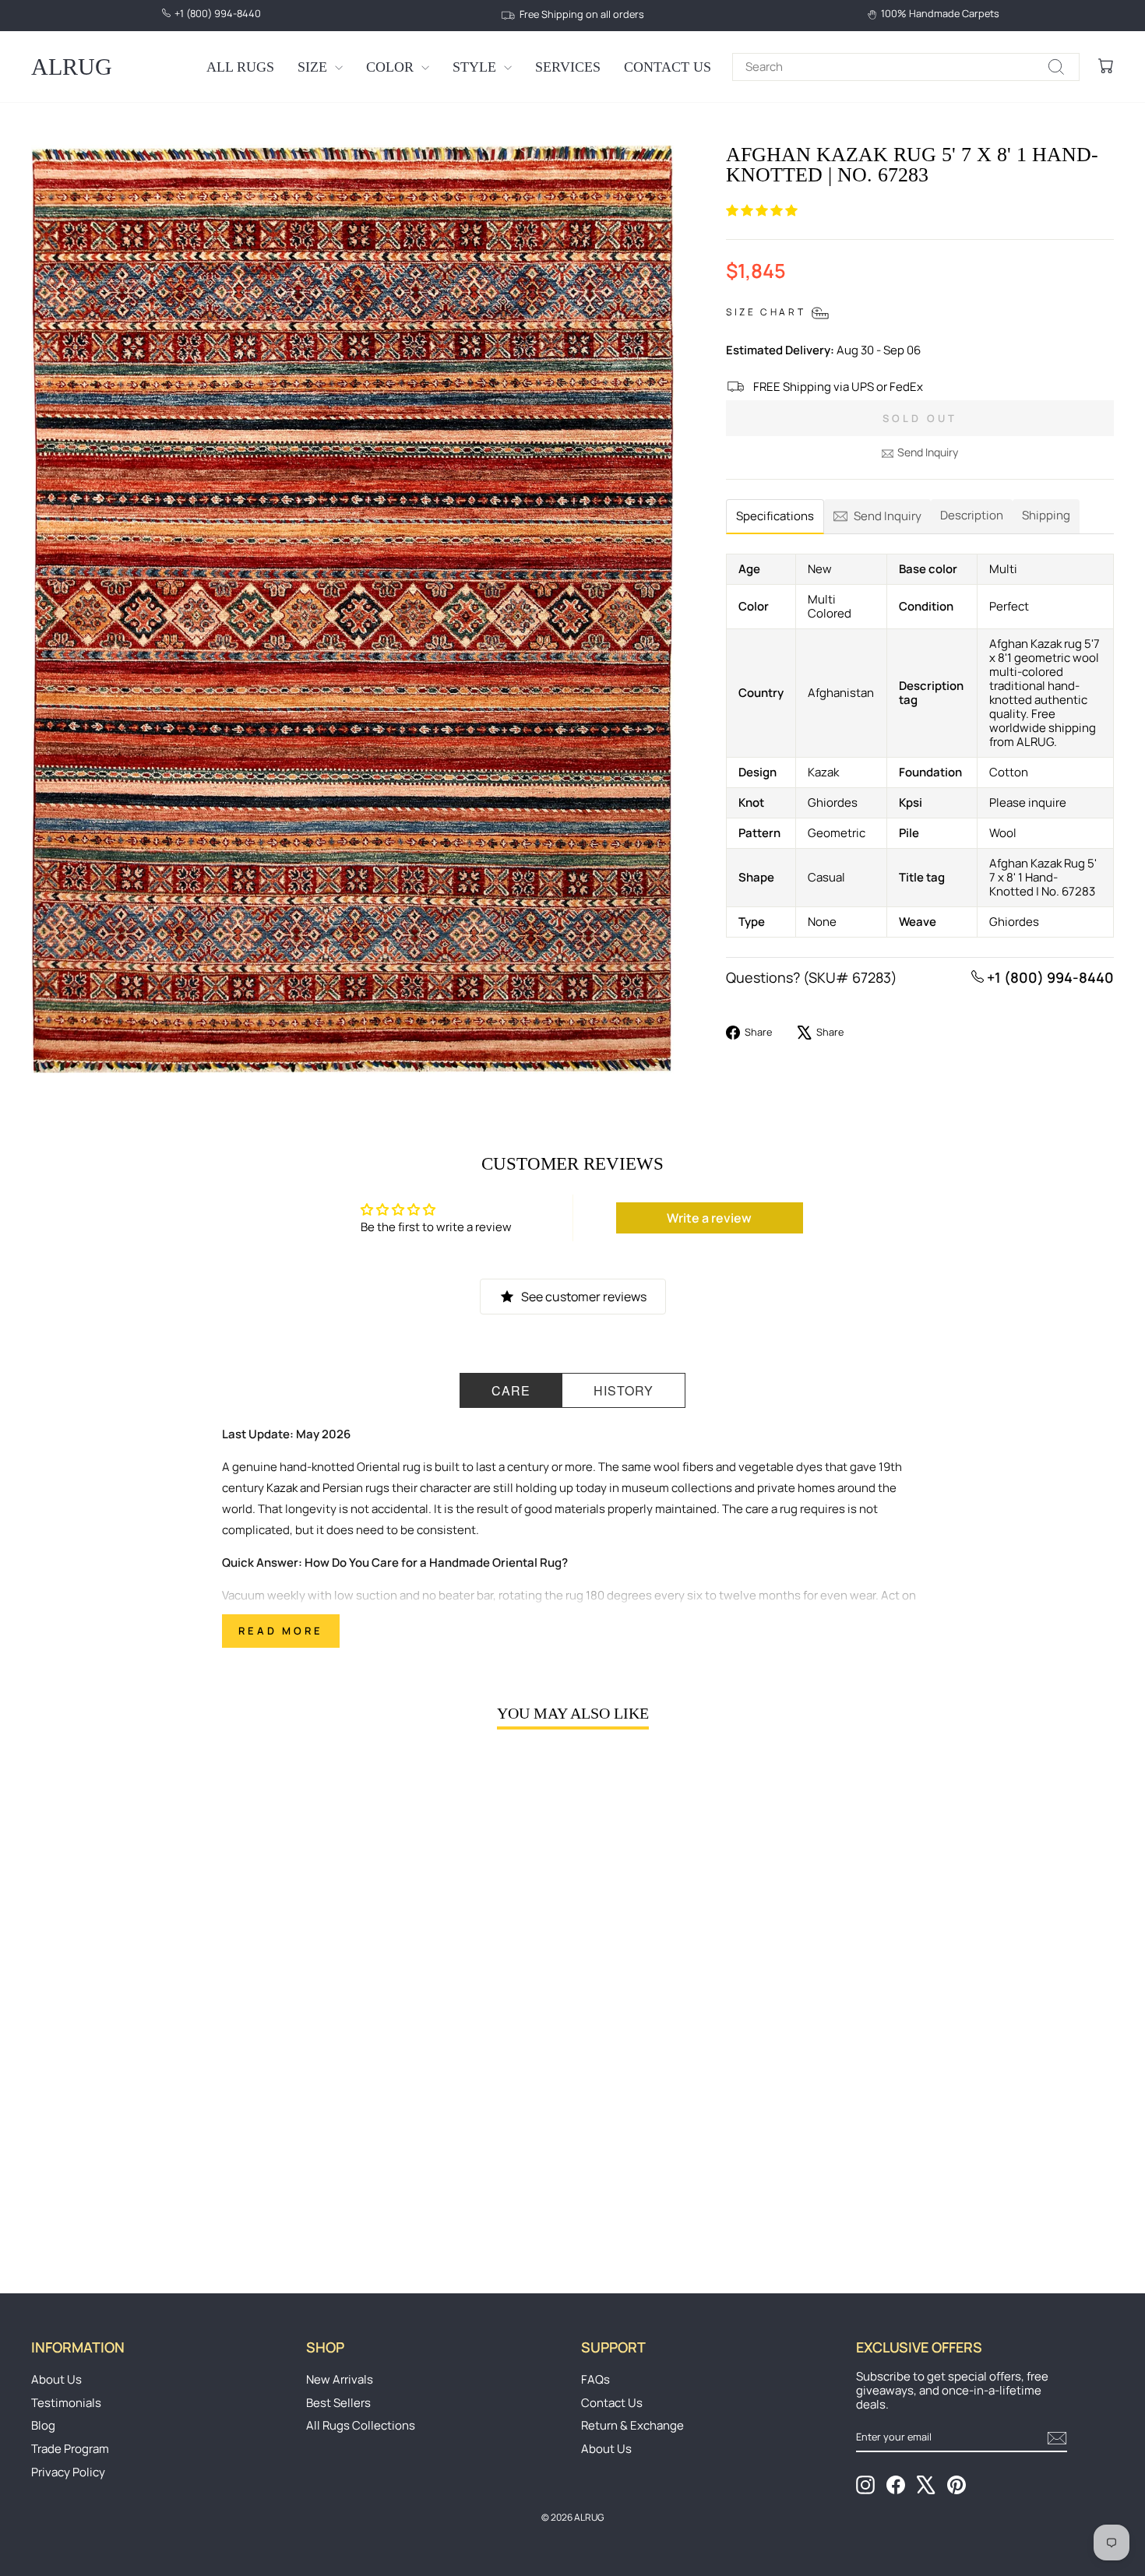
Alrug (72, 67)
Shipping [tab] (1046, 515)
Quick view (160, 2131)
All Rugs (240, 67)
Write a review (709, 1218)
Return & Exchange (632, 2425)
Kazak (282, 1488)
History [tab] (624, 1390)
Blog (43, 2425)
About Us (56, 2379)
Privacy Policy (68, 2472)
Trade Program (70, 2449)
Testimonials (66, 2403)
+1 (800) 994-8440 (1049, 977)
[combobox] (906, 67)
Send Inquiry (928, 452)
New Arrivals (340, 2379)
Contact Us (668, 67)
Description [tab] (972, 515)
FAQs (595, 2379)
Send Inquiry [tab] (888, 516)
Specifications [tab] (775, 516)
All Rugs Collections (361, 2425)
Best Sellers (338, 2403)
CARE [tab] (511, 1390)
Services (568, 67)
